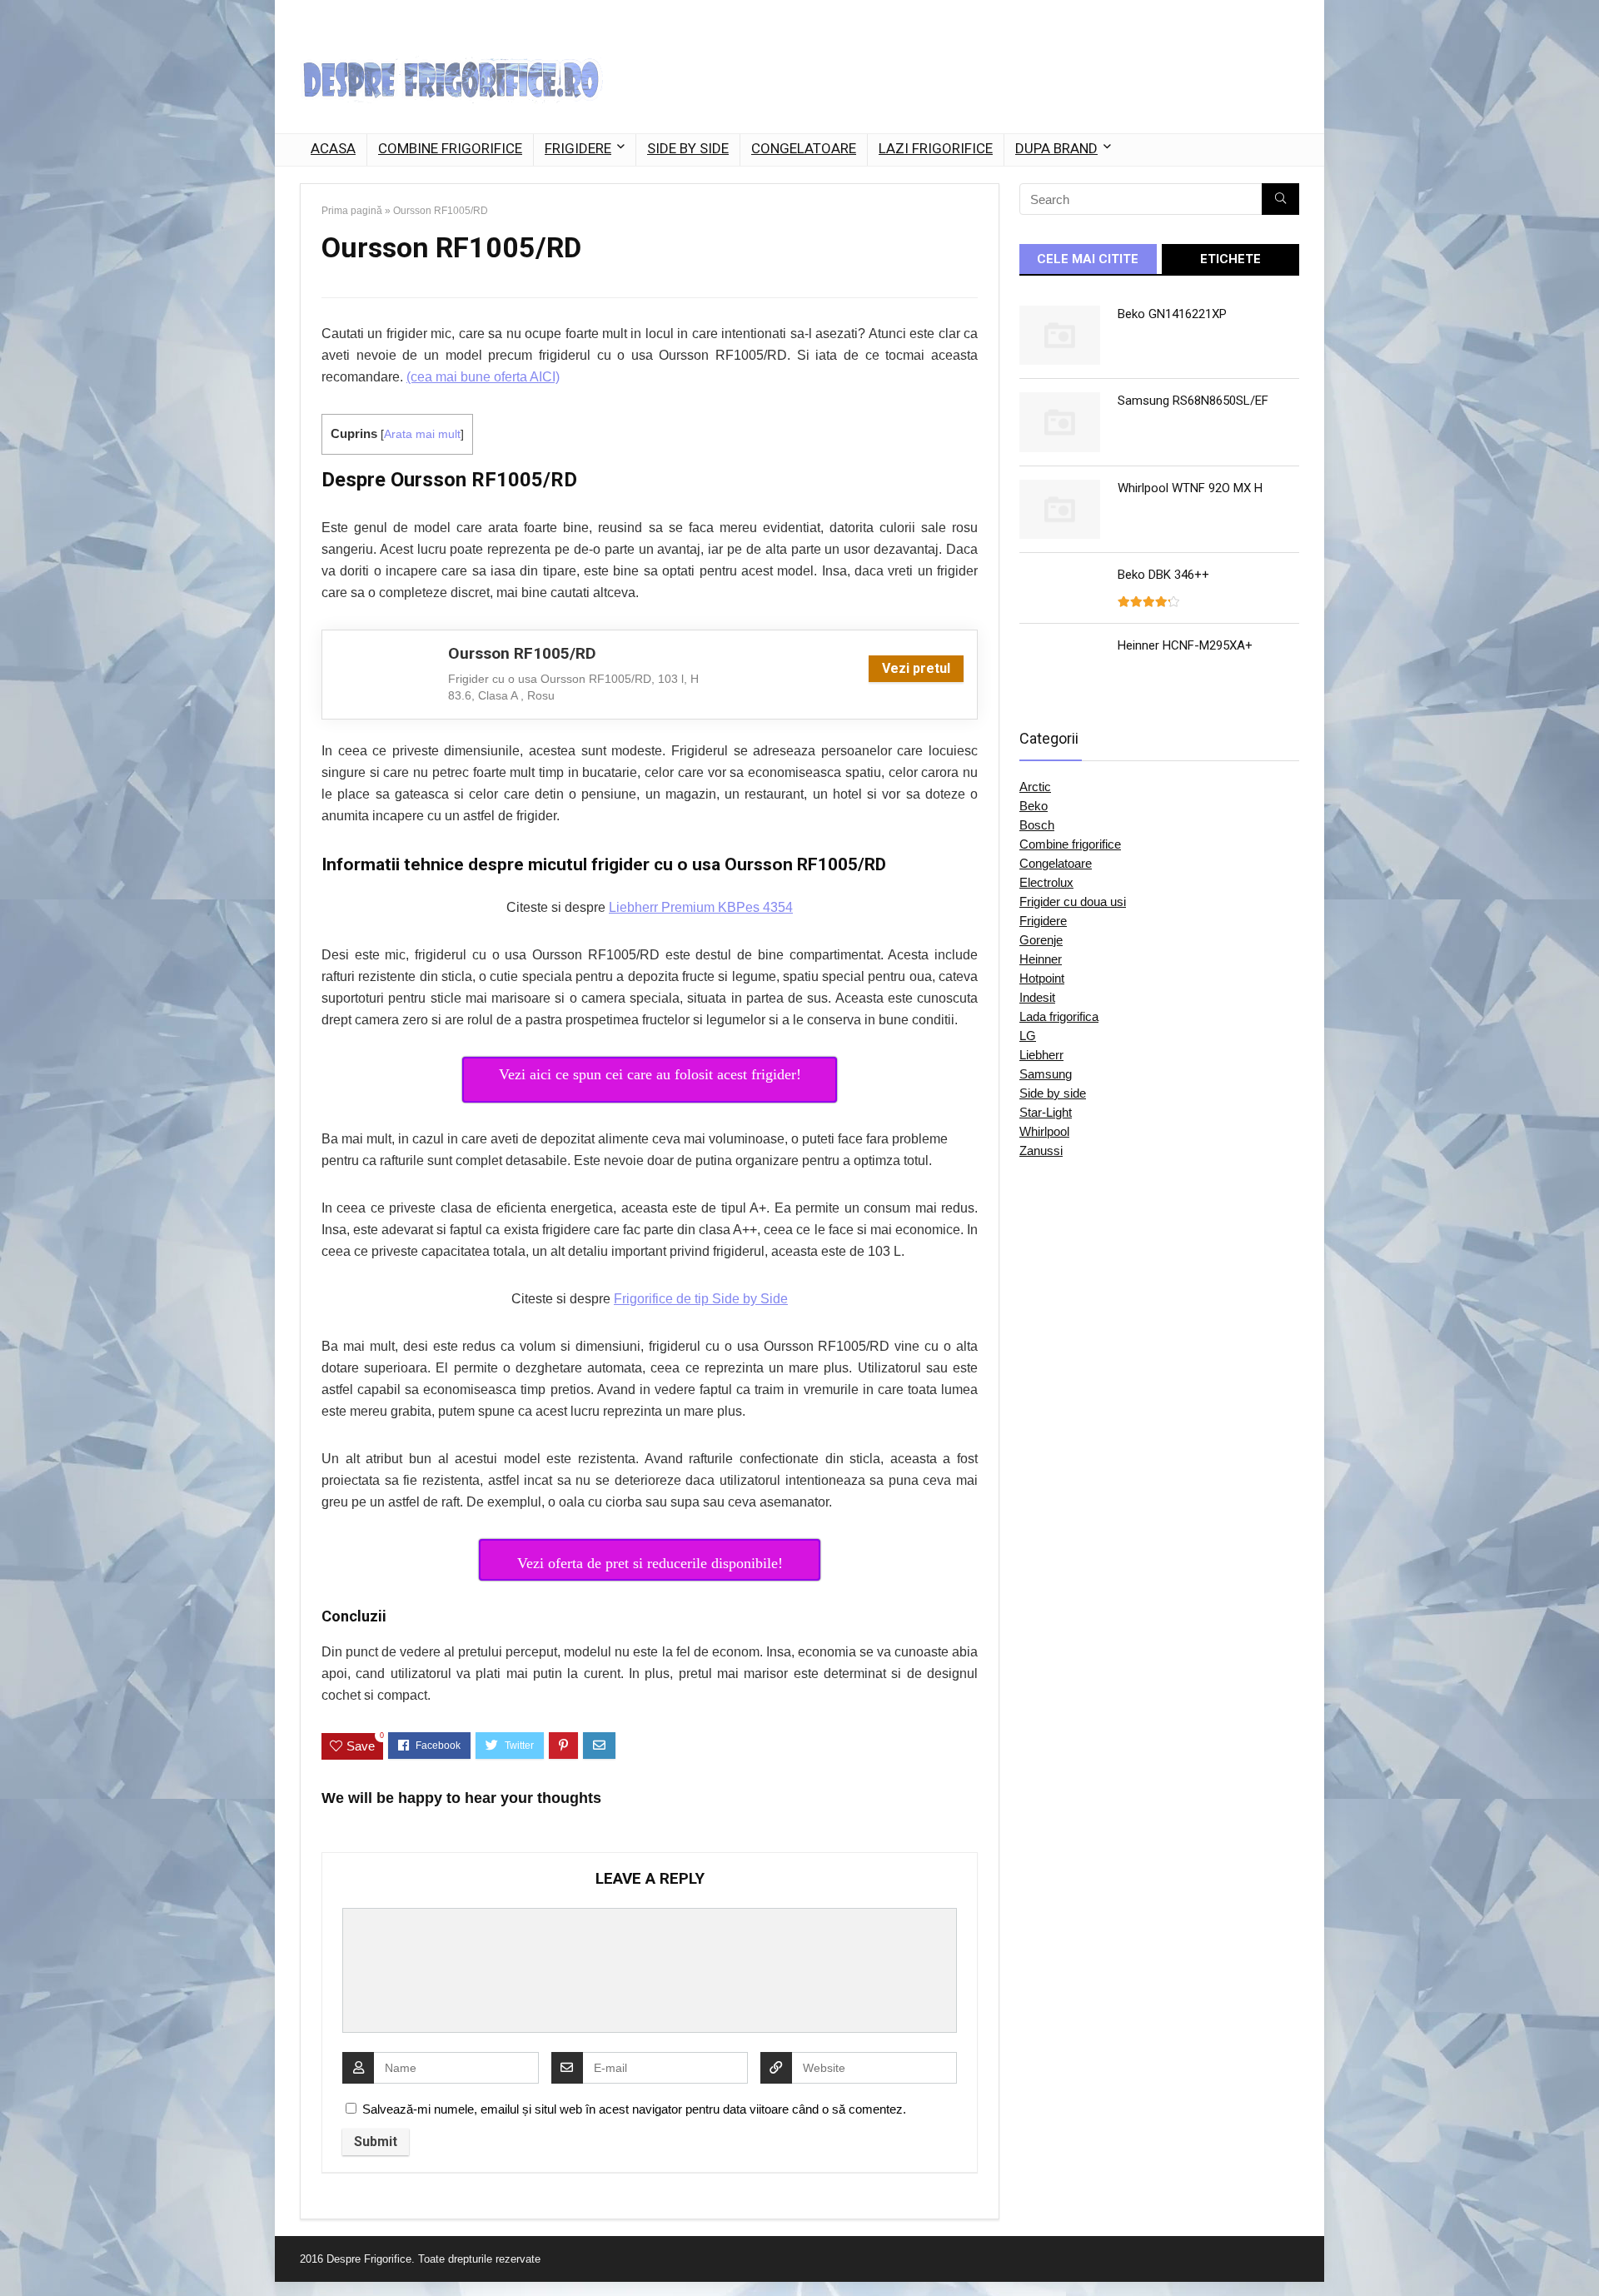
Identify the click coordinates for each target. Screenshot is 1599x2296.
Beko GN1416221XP (1172, 314)
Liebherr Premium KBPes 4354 (701, 907)
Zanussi (1041, 1150)
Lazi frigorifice (936, 148)
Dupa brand (1056, 148)
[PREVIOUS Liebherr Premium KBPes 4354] (17, 2254)
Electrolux (1046, 882)
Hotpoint (1042, 978)
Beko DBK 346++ (1163, 575)
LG (1028, 1036)
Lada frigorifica (1059, 1016)
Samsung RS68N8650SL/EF (1193, 401)
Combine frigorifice (450, 148)
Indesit (1037, 997)
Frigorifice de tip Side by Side (701, 1299)
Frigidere (578, 148)
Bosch (1037, 825)
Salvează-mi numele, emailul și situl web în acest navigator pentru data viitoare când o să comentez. (634, 2109)
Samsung (1046, 1074)
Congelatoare (804, 148)
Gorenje (1041, 940)
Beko (1034, 806)
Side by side (688, 148)
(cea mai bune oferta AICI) (483, 377)
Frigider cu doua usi (1073, 901)
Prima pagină (352, 211)
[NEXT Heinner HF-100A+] (1582, 2254)
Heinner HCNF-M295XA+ (1185, 645)
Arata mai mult (422, 434)
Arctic (1035, 787)
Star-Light (1046, 1112)
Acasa (333, 148)
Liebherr (1041, 1055)
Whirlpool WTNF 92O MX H (1190, 488)
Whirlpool (1044, 1131)
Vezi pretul (916, 668)
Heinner (1041, 959)
